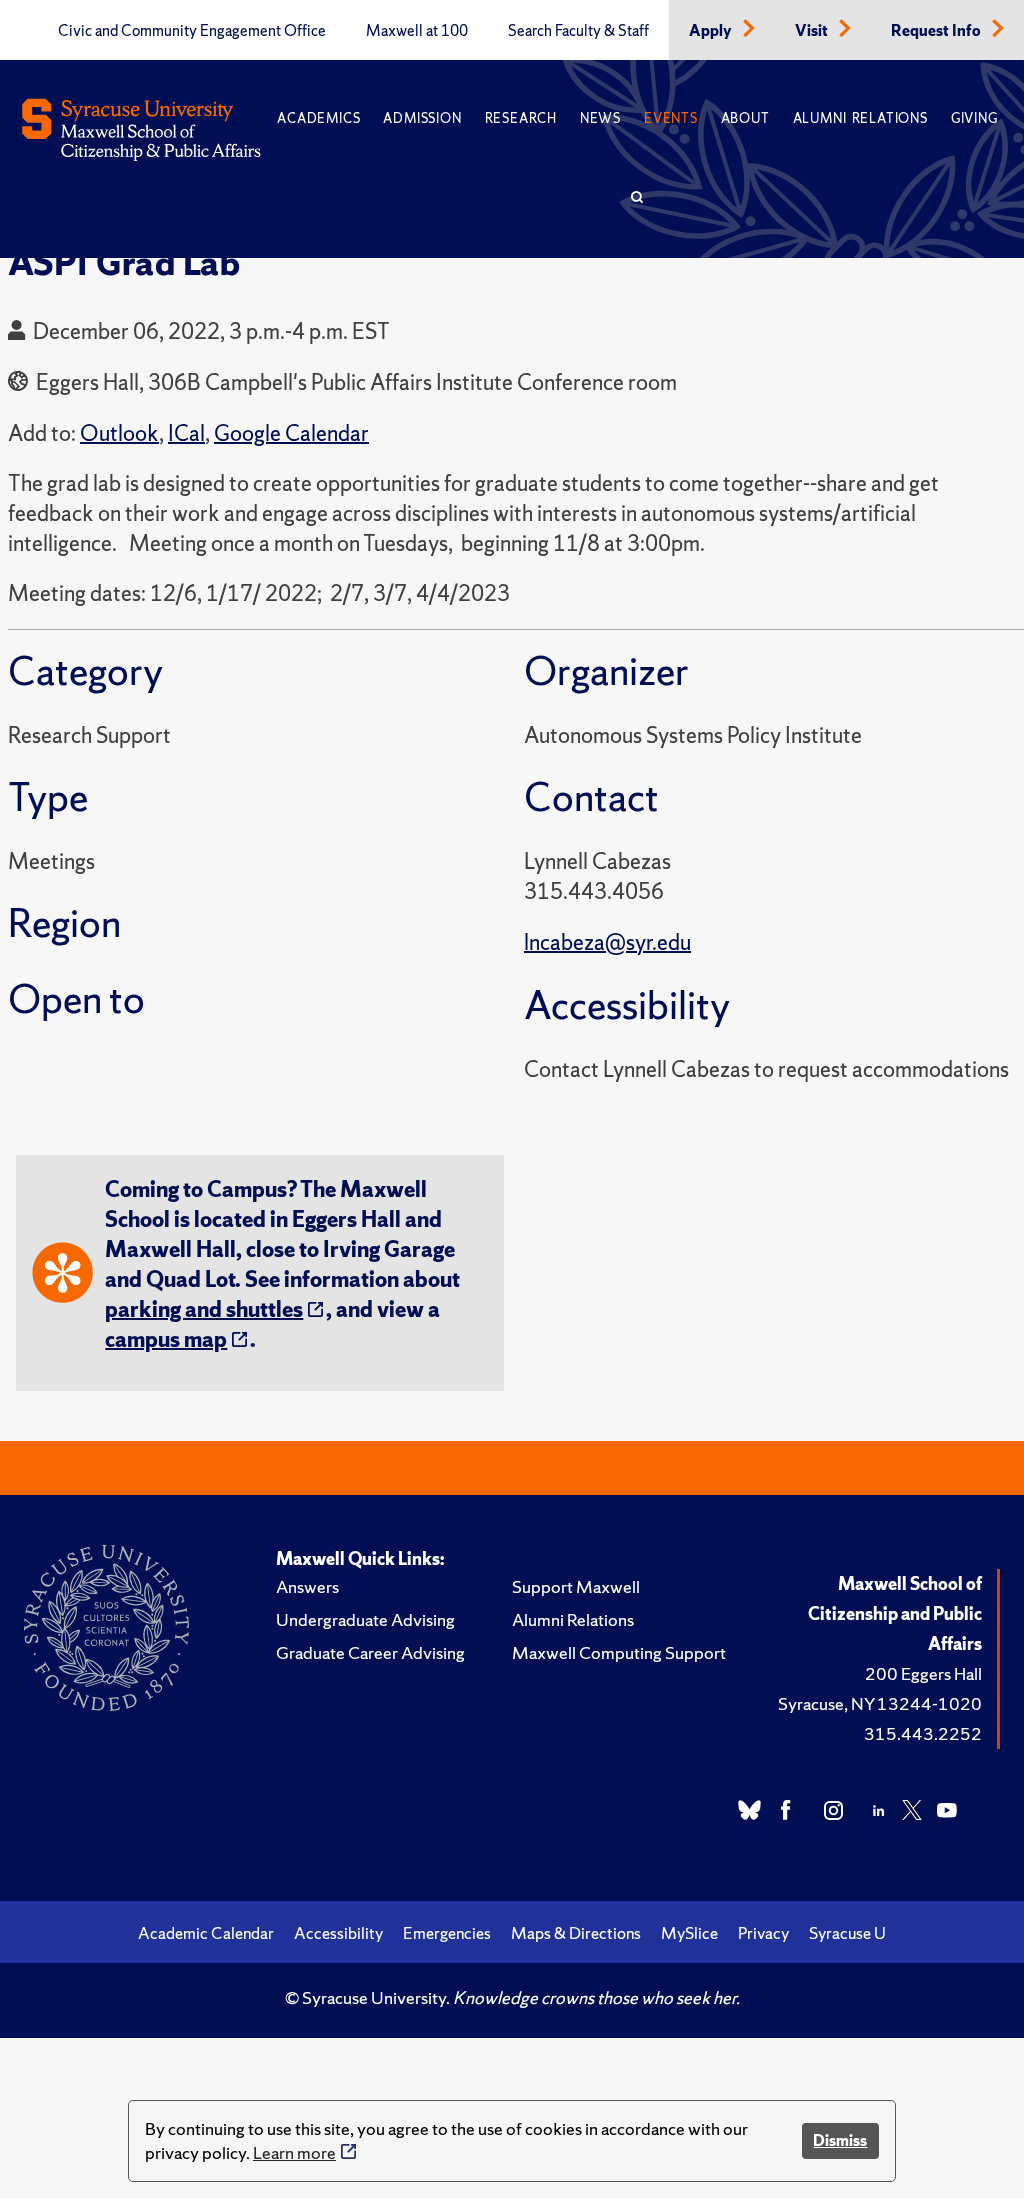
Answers (307, 1586)
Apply (712, 31)
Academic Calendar (206, 1933)
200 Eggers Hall (923, 1673)
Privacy (763, 1933)
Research (521, 118)
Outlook (119, 433)
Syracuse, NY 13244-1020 (880, 1703)
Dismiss (840, 2140)
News (600, 118)
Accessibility (338, 1933)
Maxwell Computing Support (619, 1652)
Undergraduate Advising (365, 1619)
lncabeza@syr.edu (607, 942)
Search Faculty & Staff (578, 31)
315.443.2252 (923, 1733)
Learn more (294, 2152)
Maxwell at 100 (417, 31)
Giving (974, 118)
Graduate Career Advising (370, 1652)
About (745, 118)
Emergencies (447, 1933)
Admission (422, 118)
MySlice (689, 1933)
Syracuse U (847, 1933)
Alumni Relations (860, 118)
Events (671, 118)
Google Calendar (291, 433)
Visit (813, 31)
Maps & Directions (576, 1933)
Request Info (937, 31)
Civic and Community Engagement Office (192, 31)
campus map (166, 1339)
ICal (186, 433)
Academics (318, 118)
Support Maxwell (576, 1586)
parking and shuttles (204, 1309)
